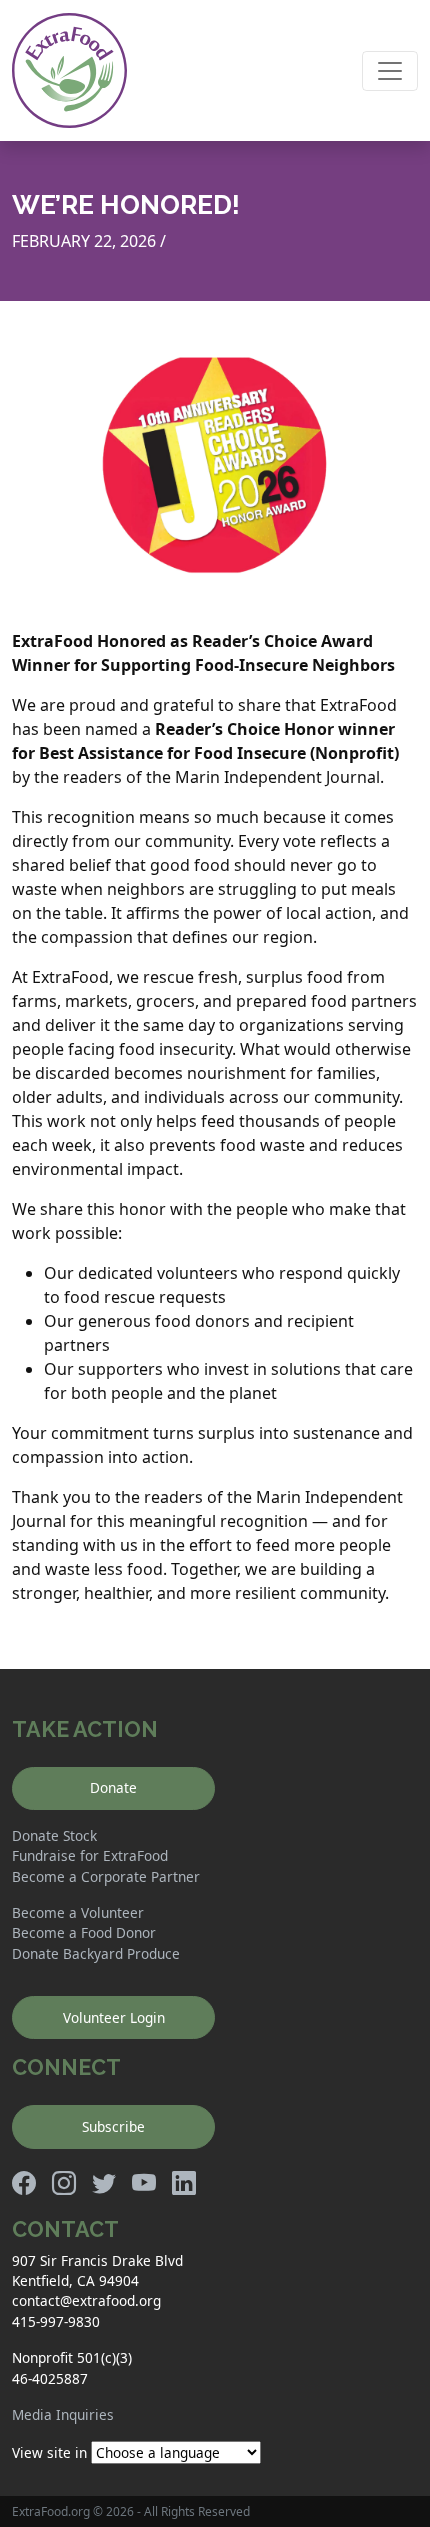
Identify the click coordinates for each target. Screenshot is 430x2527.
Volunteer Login (114, 2017)
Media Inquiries (63, 2414)
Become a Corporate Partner (106, 1876)
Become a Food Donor (84, 1932)
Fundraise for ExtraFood (90, 1855)
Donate (113, 1787)
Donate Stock (54, 1835)
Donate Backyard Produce (96, 1953)
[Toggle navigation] (390, 71)
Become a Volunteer (78, 1912)
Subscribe (113, 2126)
